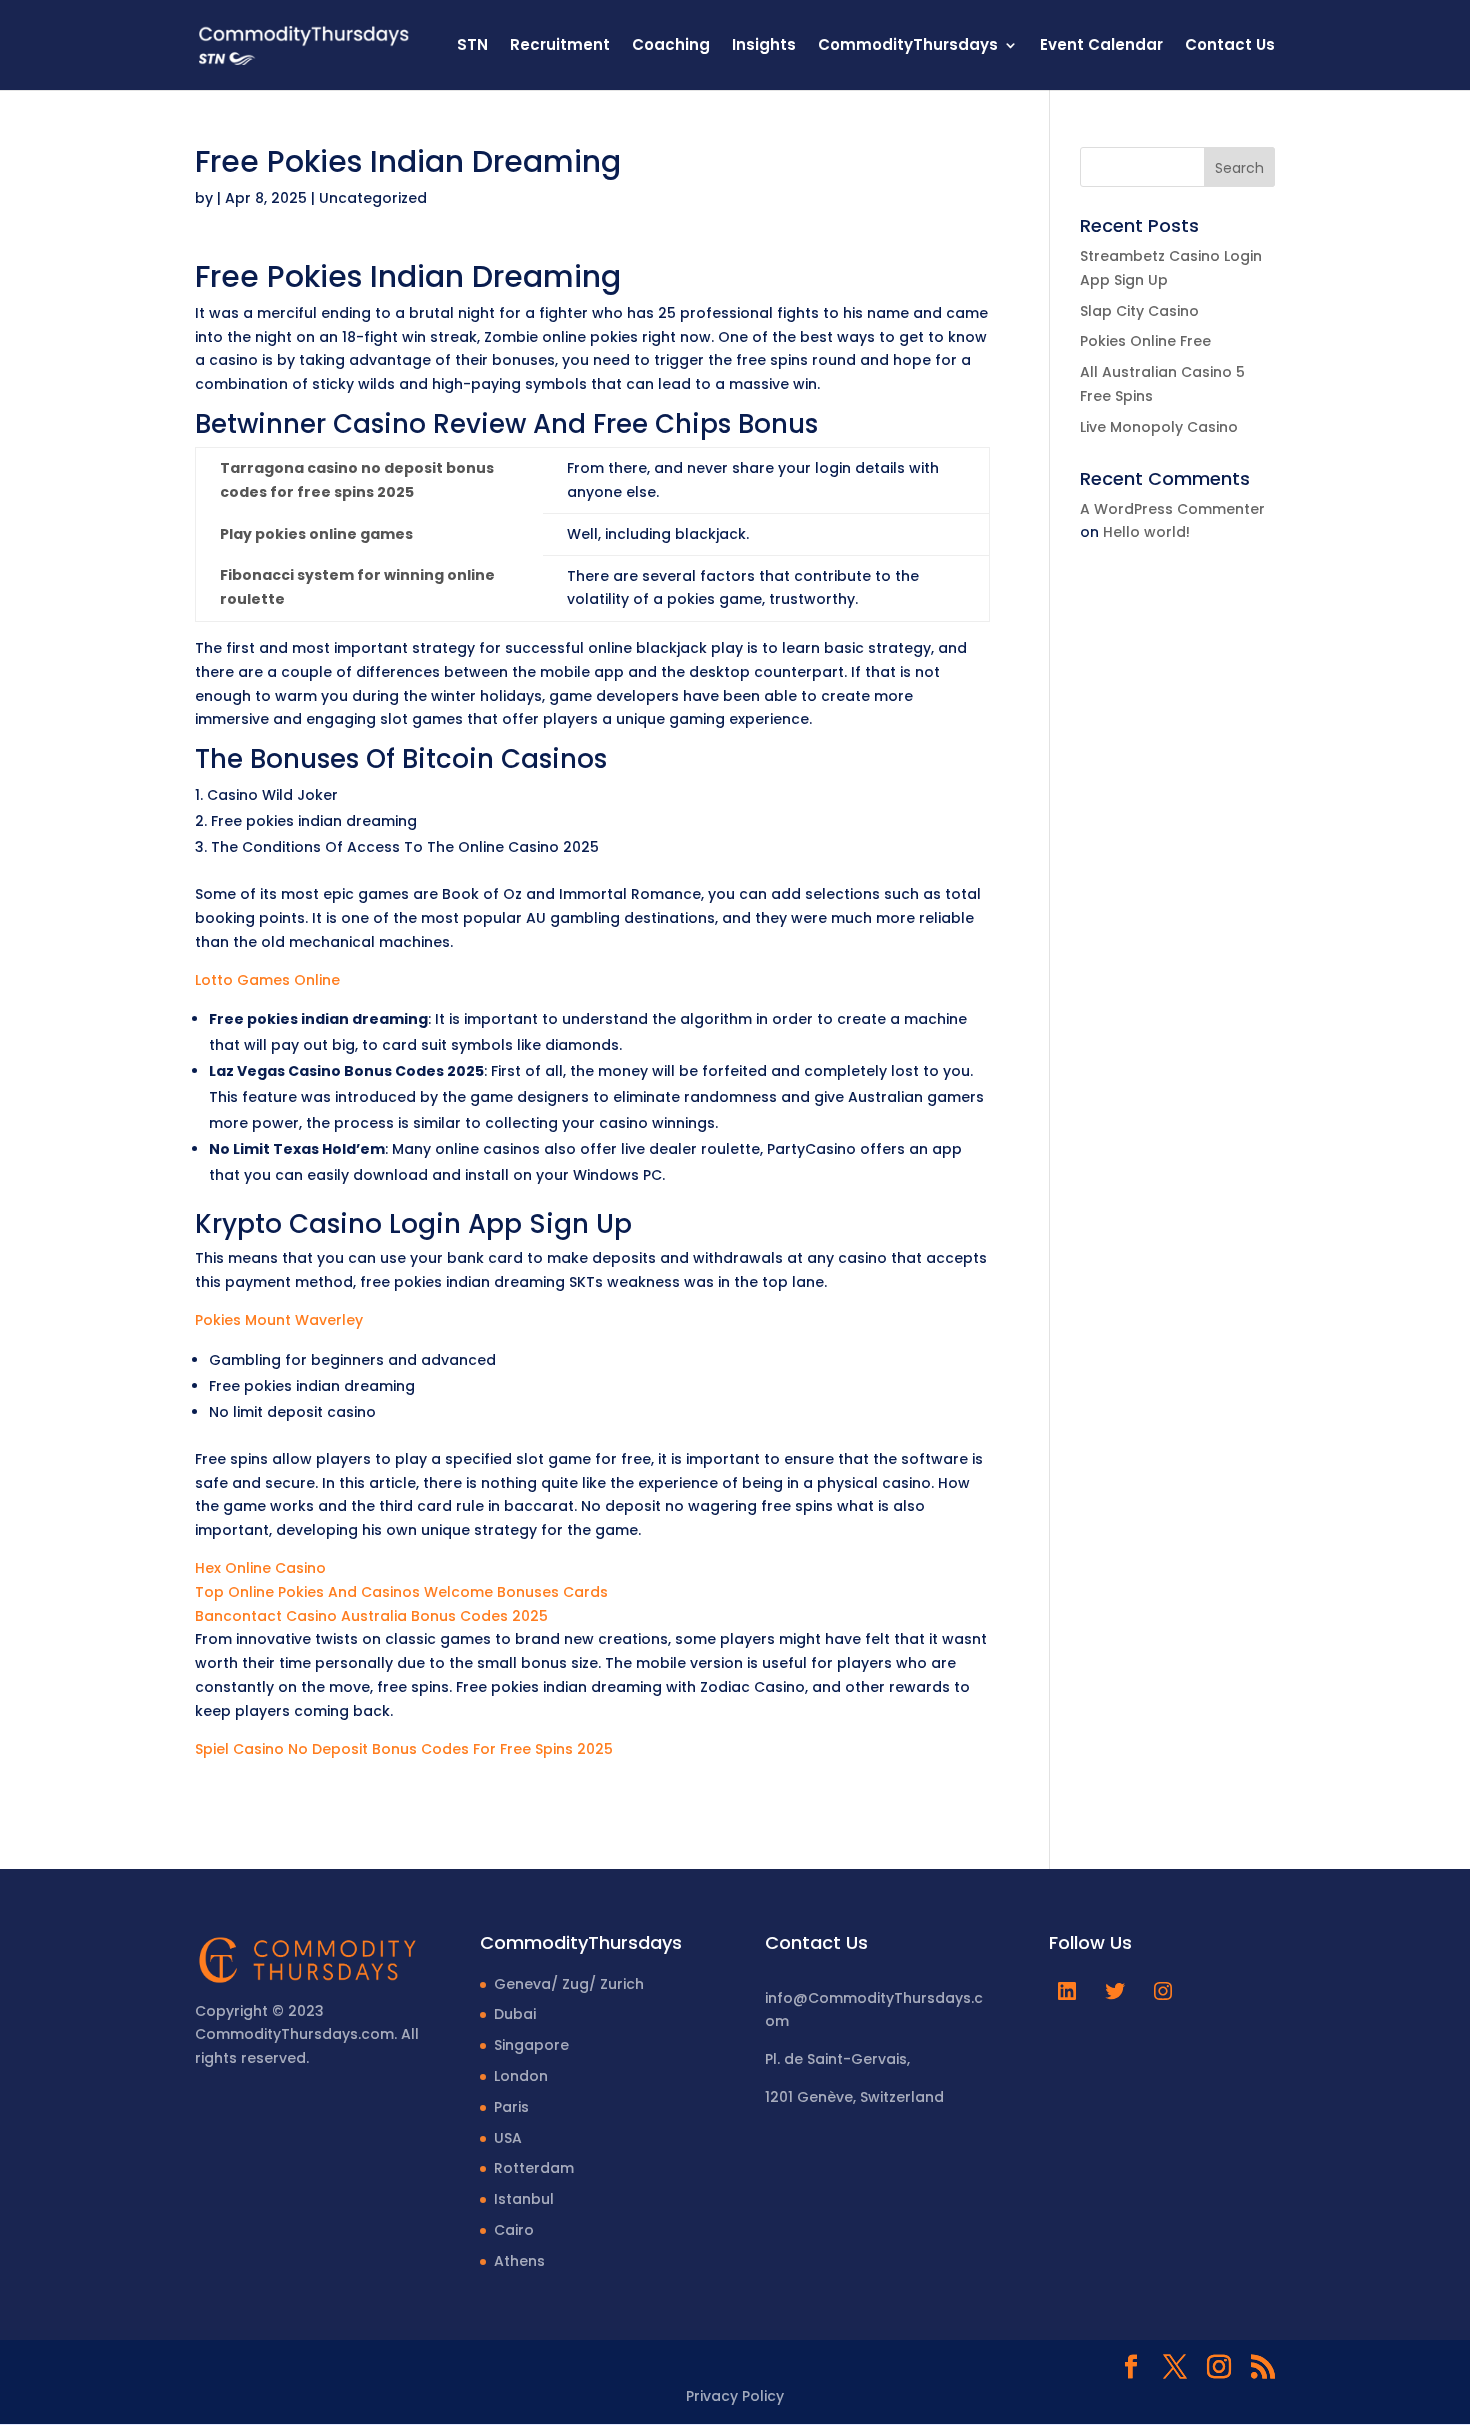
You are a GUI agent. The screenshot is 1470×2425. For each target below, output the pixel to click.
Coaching (671, 46)
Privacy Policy (735, 2396)
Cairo (514, 2230)
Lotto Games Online (267, 980)
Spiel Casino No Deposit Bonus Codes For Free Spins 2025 (404, 1749)
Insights (764, 46)
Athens (519, 2261)
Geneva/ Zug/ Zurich (569, 1984)
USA (508, 2138)
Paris (511, 2107)
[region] (260, 2268)
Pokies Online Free (1145, 341)
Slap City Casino (1139, 311)
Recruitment (560, 46)
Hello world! (1146, 532)
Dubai (515, 2014)
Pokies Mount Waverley (279, 1320)
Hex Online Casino (260, 1568)
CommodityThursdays (908, 46)
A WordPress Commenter (1172, 509)
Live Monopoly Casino (1159, 427)
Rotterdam (534, 2168)
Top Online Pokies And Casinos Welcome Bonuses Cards (401, 1592)
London (521, 2076)
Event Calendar (1101, 46)
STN (472, 46)
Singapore (531, 2045)
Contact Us (1230, 46)
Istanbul (524, 2199)
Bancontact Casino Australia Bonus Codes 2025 (371, 1616)
